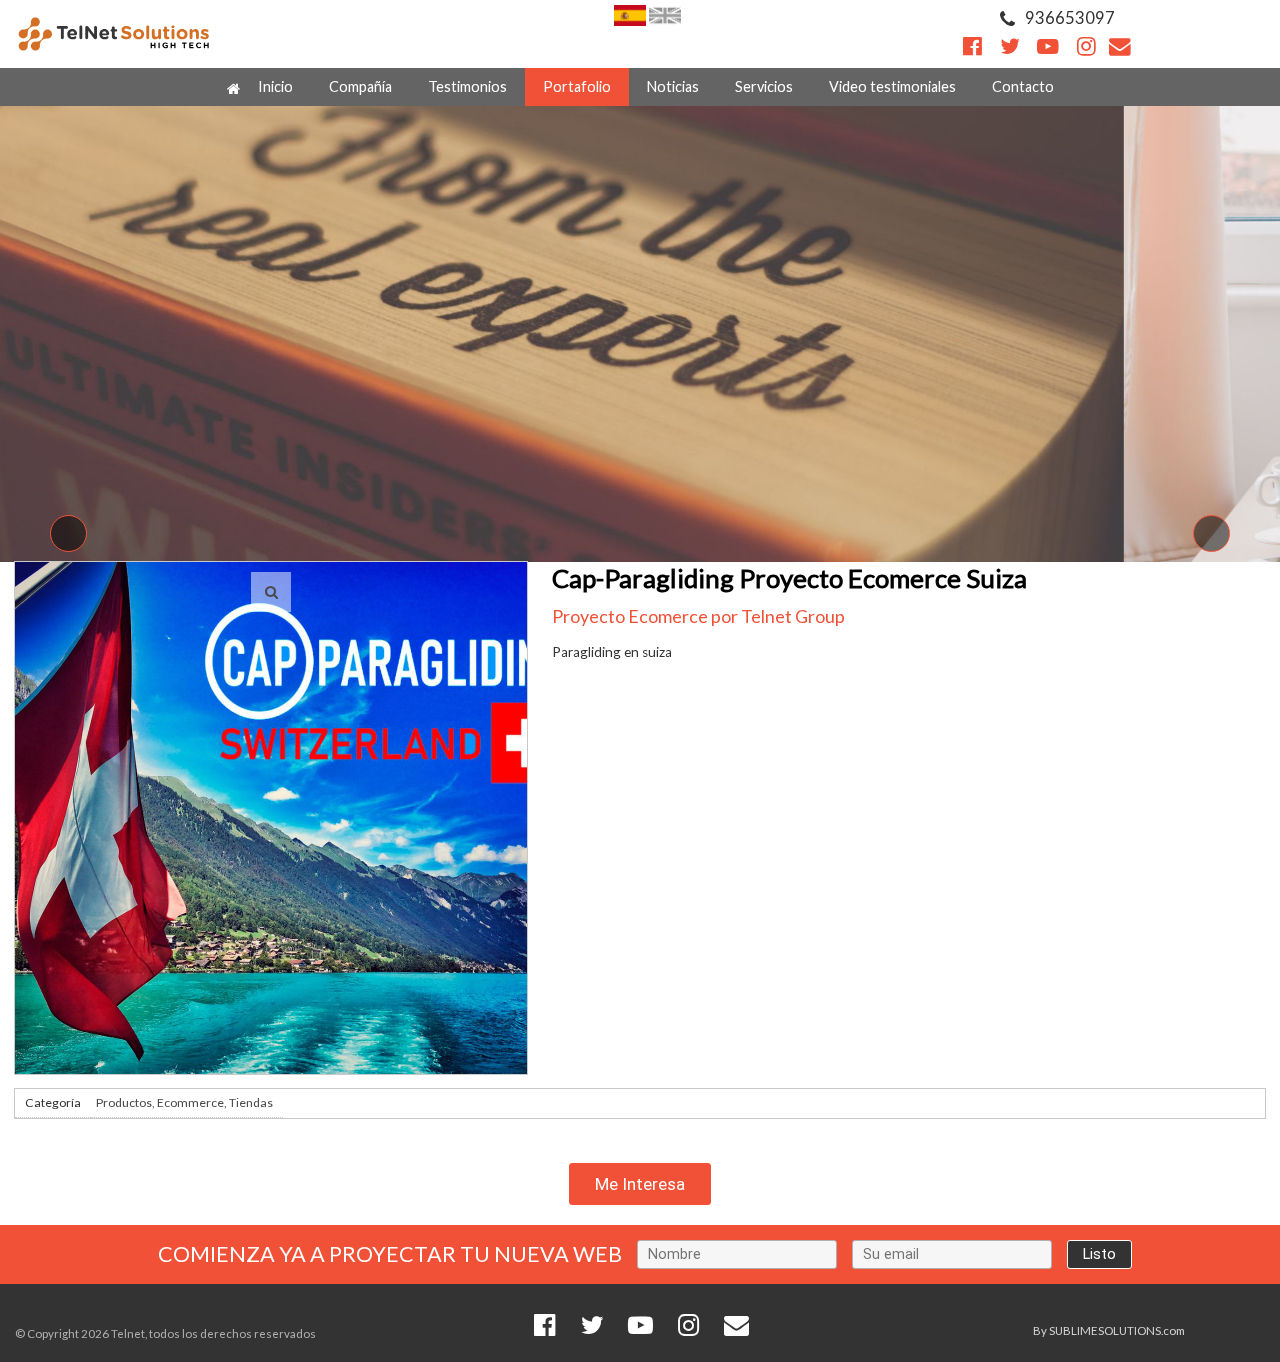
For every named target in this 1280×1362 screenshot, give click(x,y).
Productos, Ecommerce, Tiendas (184, 1102)
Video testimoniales (892, 86)
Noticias (673, 86)
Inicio (274, 86)
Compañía (360, 86)
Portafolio (577, 86)
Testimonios (467, 86)
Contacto (1023, 86)
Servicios (764, 86)
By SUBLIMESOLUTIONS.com (1109, 1330)
